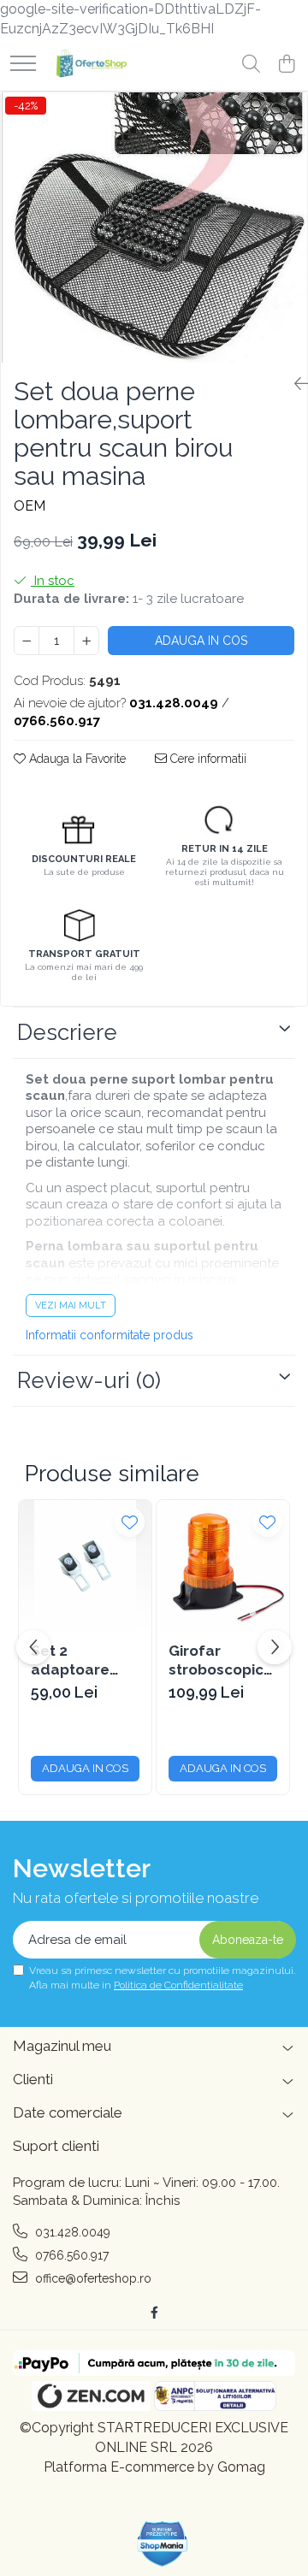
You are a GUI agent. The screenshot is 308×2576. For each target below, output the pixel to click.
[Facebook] (154, 2313)
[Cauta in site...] (251, 65)
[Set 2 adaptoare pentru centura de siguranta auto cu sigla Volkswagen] (85, 1566)
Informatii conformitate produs (110, 1335)
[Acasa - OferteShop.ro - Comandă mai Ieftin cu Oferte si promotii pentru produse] (88, 65)
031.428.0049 (71, 2232)
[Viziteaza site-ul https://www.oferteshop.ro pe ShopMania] (163, 2544)
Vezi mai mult (71, 1306)
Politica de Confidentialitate (178, 1985)
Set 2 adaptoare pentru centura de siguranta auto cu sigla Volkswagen (84, 1660)
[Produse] (23, 65)
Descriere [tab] (67, 1032)
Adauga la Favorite (76, 759)
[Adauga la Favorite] (130, 1522)
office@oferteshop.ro (92, 2278)
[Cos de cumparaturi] (286, 65)
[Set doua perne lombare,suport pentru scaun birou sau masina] (154, 227)
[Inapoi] (294, 384)
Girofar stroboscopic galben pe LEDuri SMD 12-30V (222, 1660)
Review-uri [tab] (89, 1380)
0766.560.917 (70, 2255)
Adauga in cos (201, 641)
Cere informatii (207, 759)
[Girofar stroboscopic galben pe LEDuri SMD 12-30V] (223, 1566)
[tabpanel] (154, 227)
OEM (30, 506)
